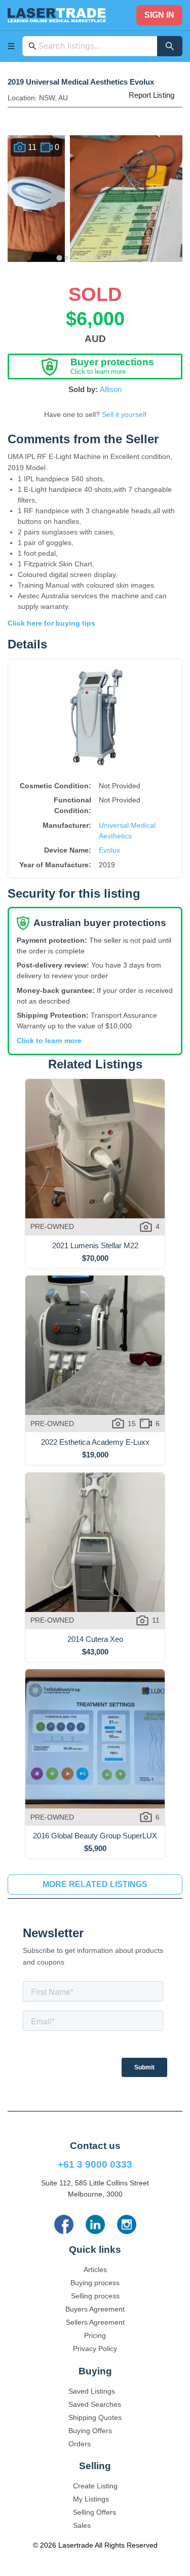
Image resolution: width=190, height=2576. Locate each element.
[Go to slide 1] (60, 258)
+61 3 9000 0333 (95, 2164)
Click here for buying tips (51, 623)
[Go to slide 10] (124, 258)
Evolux (109, 850)
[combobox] (95, 46)
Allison (111, 389)
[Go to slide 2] (67, 258)
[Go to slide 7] (102, 258)
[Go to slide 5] (88, 258)
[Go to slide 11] (131, 258)
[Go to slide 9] (117, 258)
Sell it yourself (124, 414)
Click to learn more (49, 1041)
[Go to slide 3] (74, 258)
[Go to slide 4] (81, 258)
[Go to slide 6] (95, 258)
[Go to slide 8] (109, 258)
